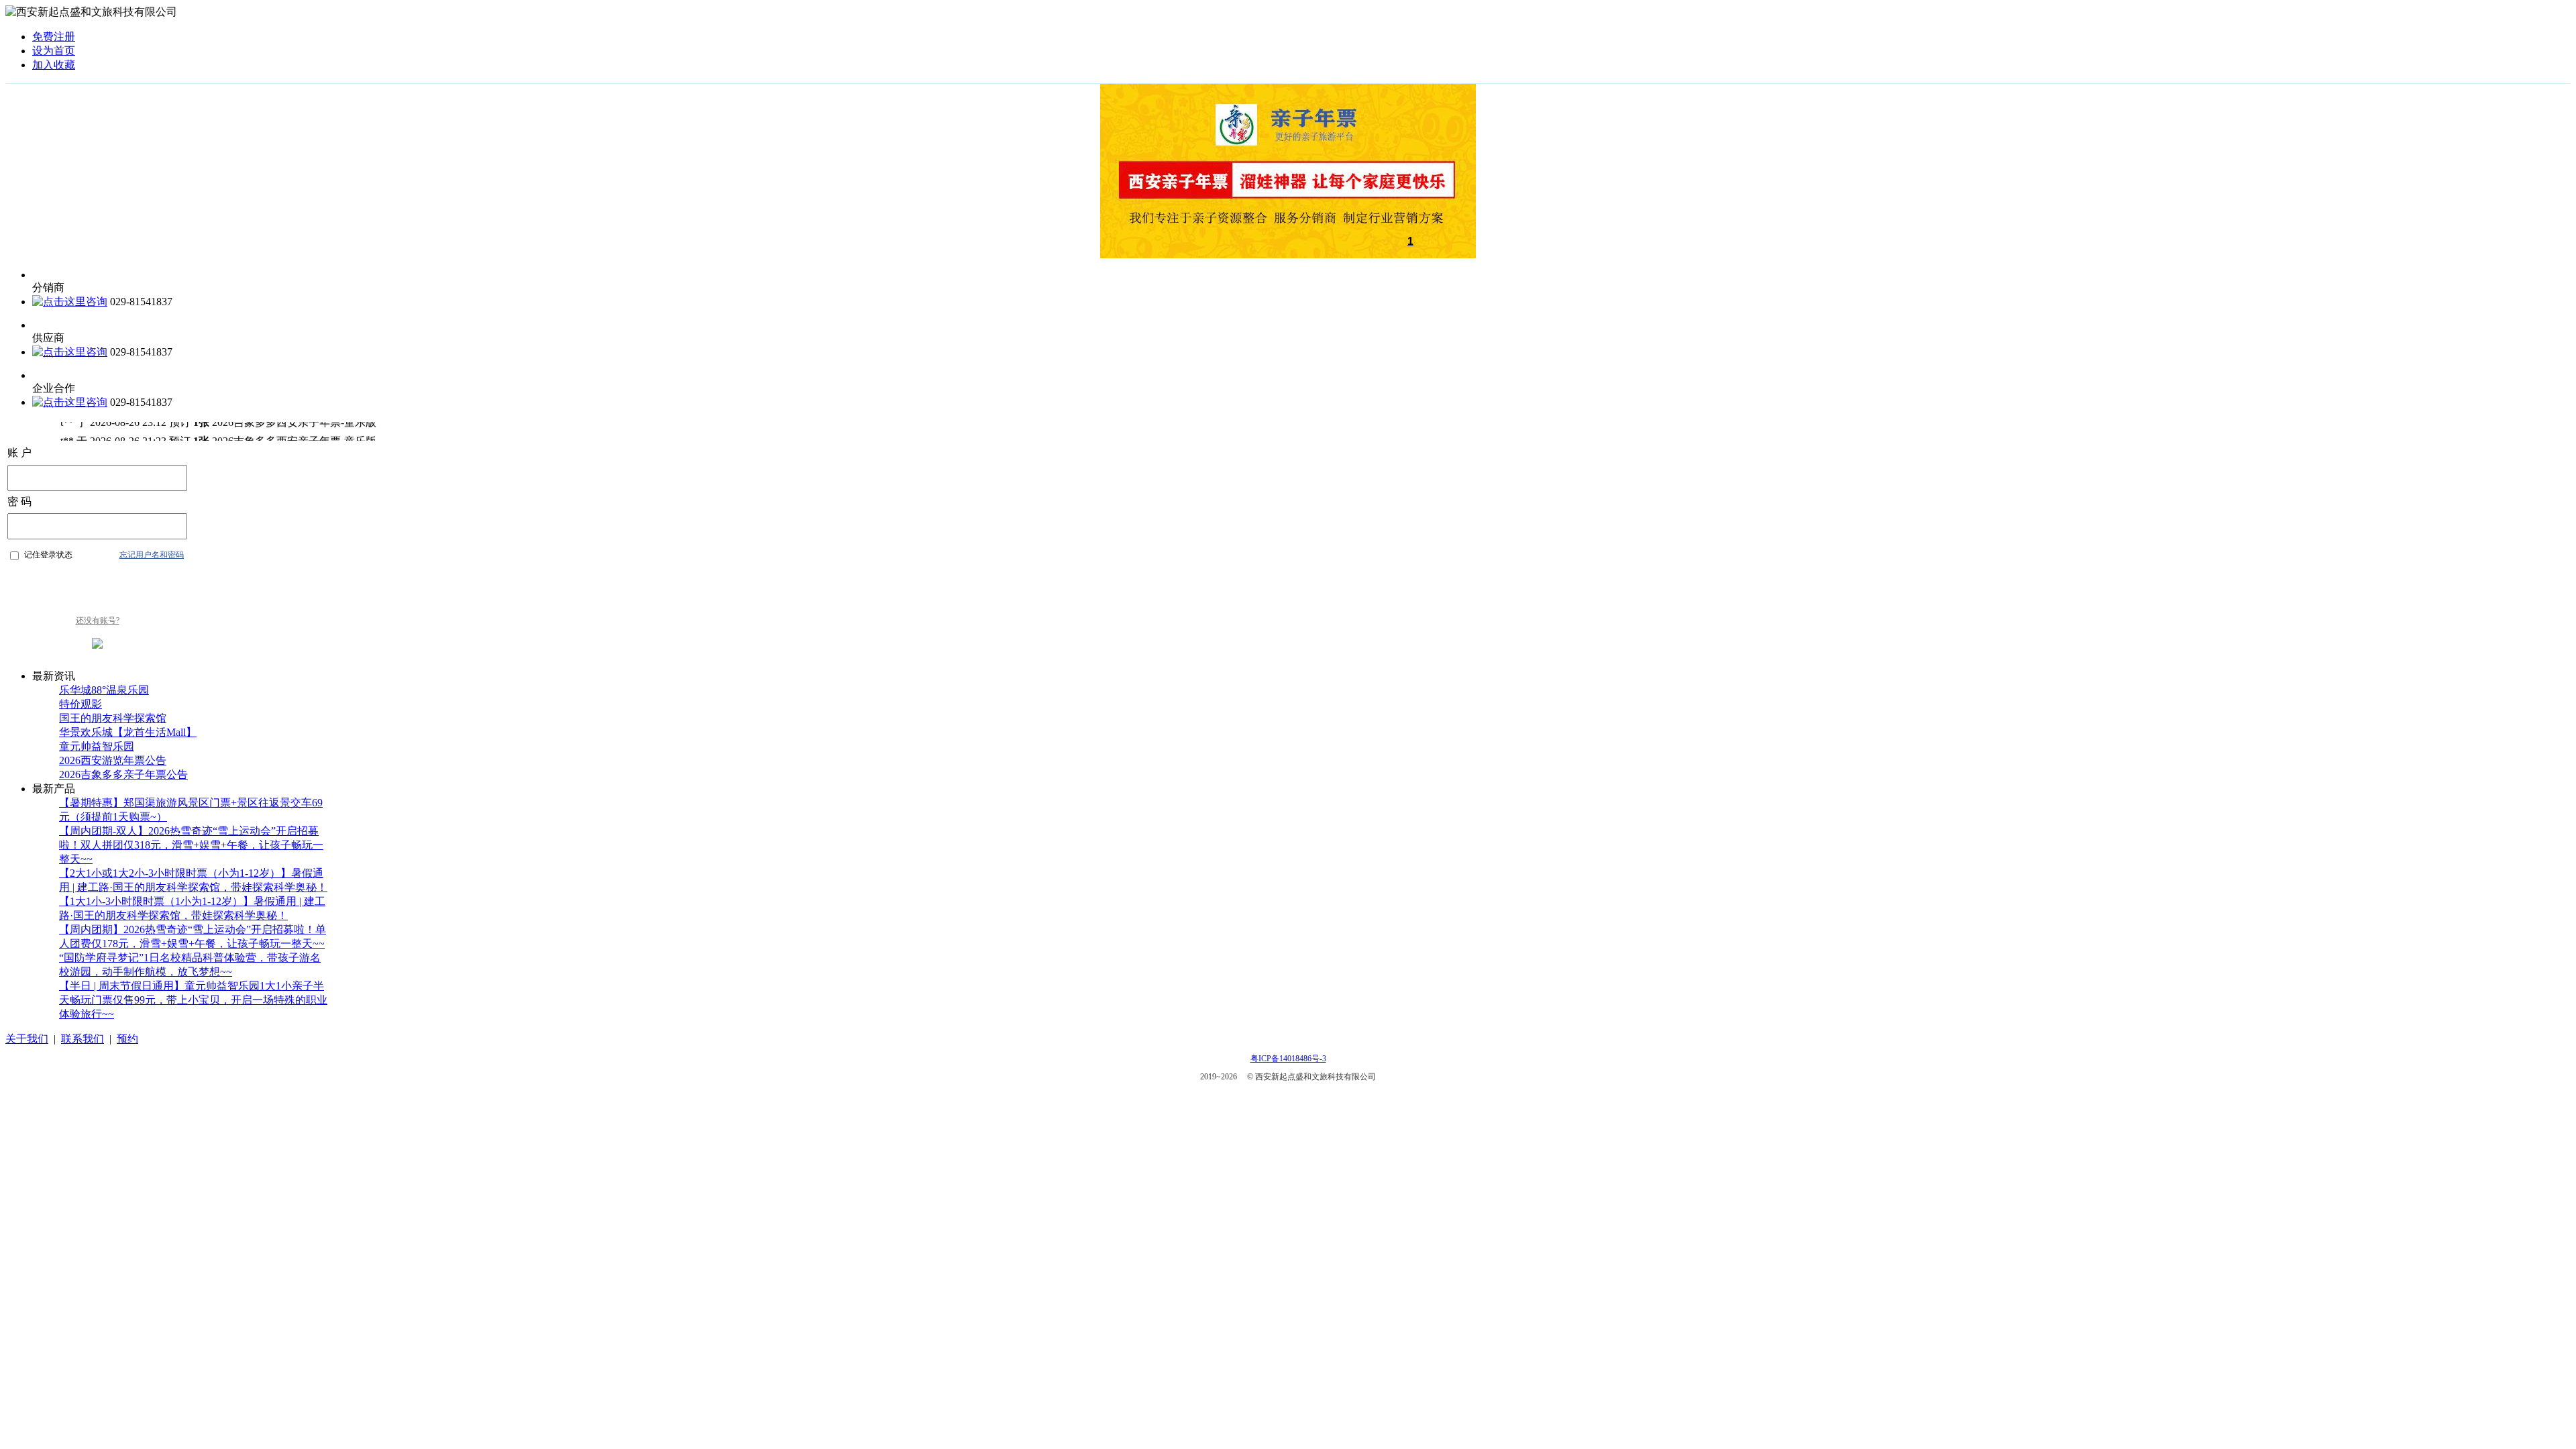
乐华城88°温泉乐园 (104, 690)
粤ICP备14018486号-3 (1288, 1059)
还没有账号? (98, 621)
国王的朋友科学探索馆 (113, 718)
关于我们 (27, 1039)
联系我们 (83, 1039)
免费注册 (54, 37)
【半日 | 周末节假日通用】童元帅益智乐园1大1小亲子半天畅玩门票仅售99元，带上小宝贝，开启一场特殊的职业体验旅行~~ (193, 1000)
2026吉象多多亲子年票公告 (123, 774)
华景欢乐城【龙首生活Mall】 (128, 732)
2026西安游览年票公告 (113, 760)
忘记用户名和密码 (152, 555)
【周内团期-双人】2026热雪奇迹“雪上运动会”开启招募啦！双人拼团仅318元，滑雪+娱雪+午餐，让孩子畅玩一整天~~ (191, 845)
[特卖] (1288, 255)
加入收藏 (54, 65)
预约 (127, 1039)
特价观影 (80, 704)
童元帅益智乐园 (97, 746)
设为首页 (54, 51)
